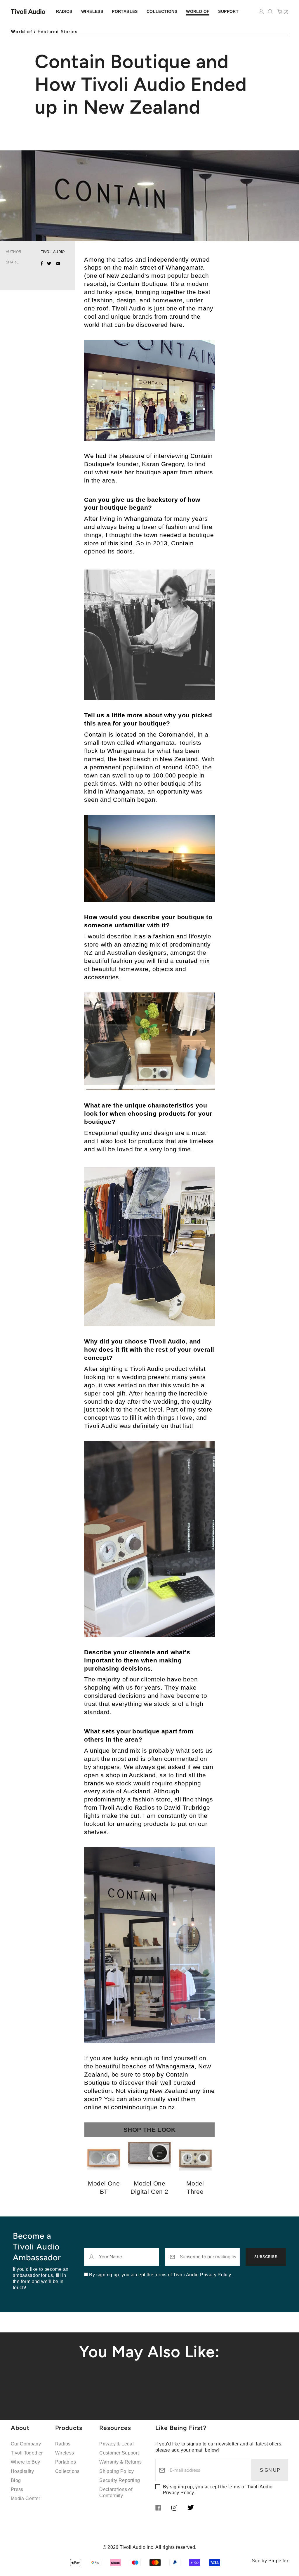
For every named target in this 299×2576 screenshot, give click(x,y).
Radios (63, 2444)
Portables (66, 2462)
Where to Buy (26, 2462)
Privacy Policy (178, 2493)
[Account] (261, 11)
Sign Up (270, 2470)
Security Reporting (120, 2480)
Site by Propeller (270, 2561)
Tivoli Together (27, 2453)
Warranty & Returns (120, 2462)
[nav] (64, 12)
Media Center (26, 2498)
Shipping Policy (117, 2471)
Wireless (65, 2453)
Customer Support (119, 2453)
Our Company (26, 2444)
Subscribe (266, 2257)
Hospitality (22, 2471)
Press (17, 2489)
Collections (67, 2471)
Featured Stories (58, 32)
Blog (16, 2480)
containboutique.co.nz (143, 2107)
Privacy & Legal (117, 2444)
